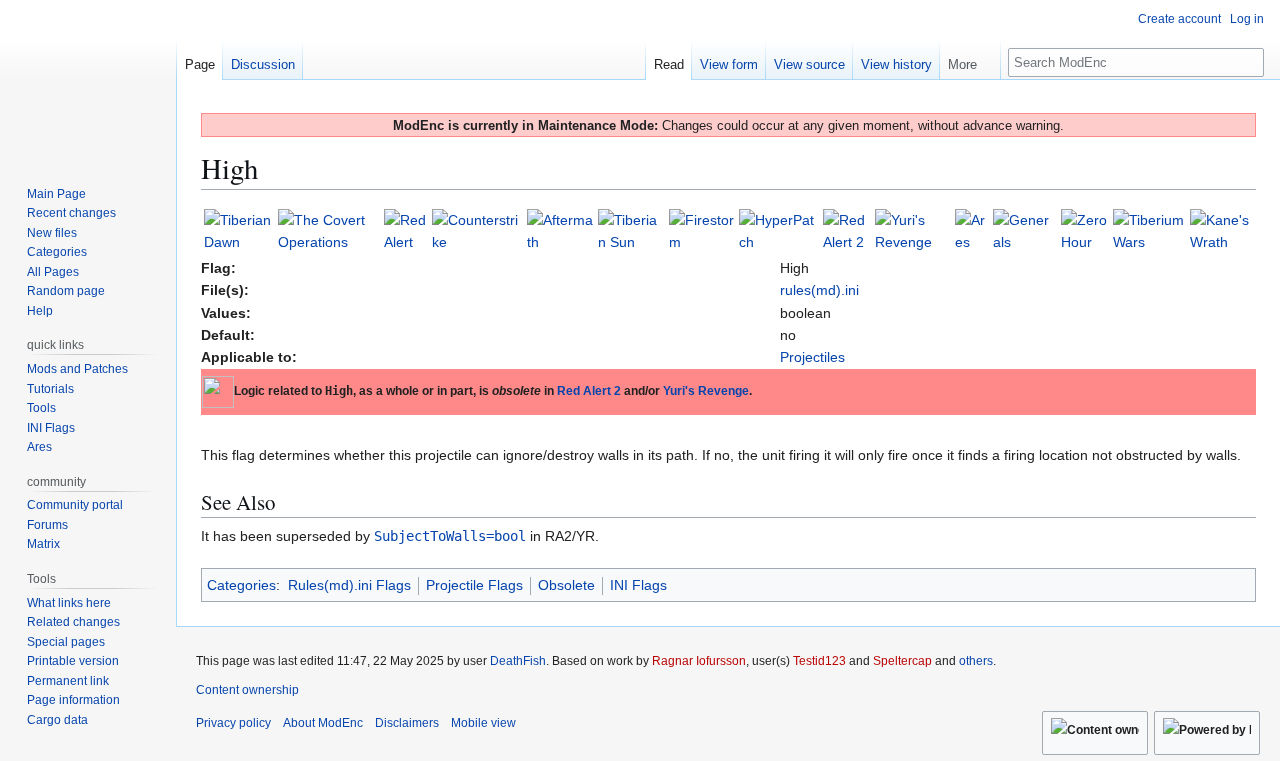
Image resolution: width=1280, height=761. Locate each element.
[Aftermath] (561, 230)
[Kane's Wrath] (1221, 230)
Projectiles (812, 357)
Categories (241, 585)
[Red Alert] (406, 230)
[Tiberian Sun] (631, 230)
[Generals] (1025, 230)
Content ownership (247, 690)
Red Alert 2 (589, 391)
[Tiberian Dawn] (239, 230)
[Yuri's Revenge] (913, 230)
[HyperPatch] (779, 230)
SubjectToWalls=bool (450, 536)
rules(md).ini (819, 290)
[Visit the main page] (88, 80)
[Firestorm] (702, 230)
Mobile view (483, 723)
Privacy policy (233, 723)
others (976, 661)
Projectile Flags (474, 585)
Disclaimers (407, 723)
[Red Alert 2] (847, 230)
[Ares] (972, 230)
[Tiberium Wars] (1149, 230)
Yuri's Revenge (706, 391)
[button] (970, 60)
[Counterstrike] (477, 230)
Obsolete (566, 585)
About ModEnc (323, 723)
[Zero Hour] (1085, 230)
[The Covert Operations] (328, 230)
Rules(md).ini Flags (349, 585)
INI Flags (638, 585)
